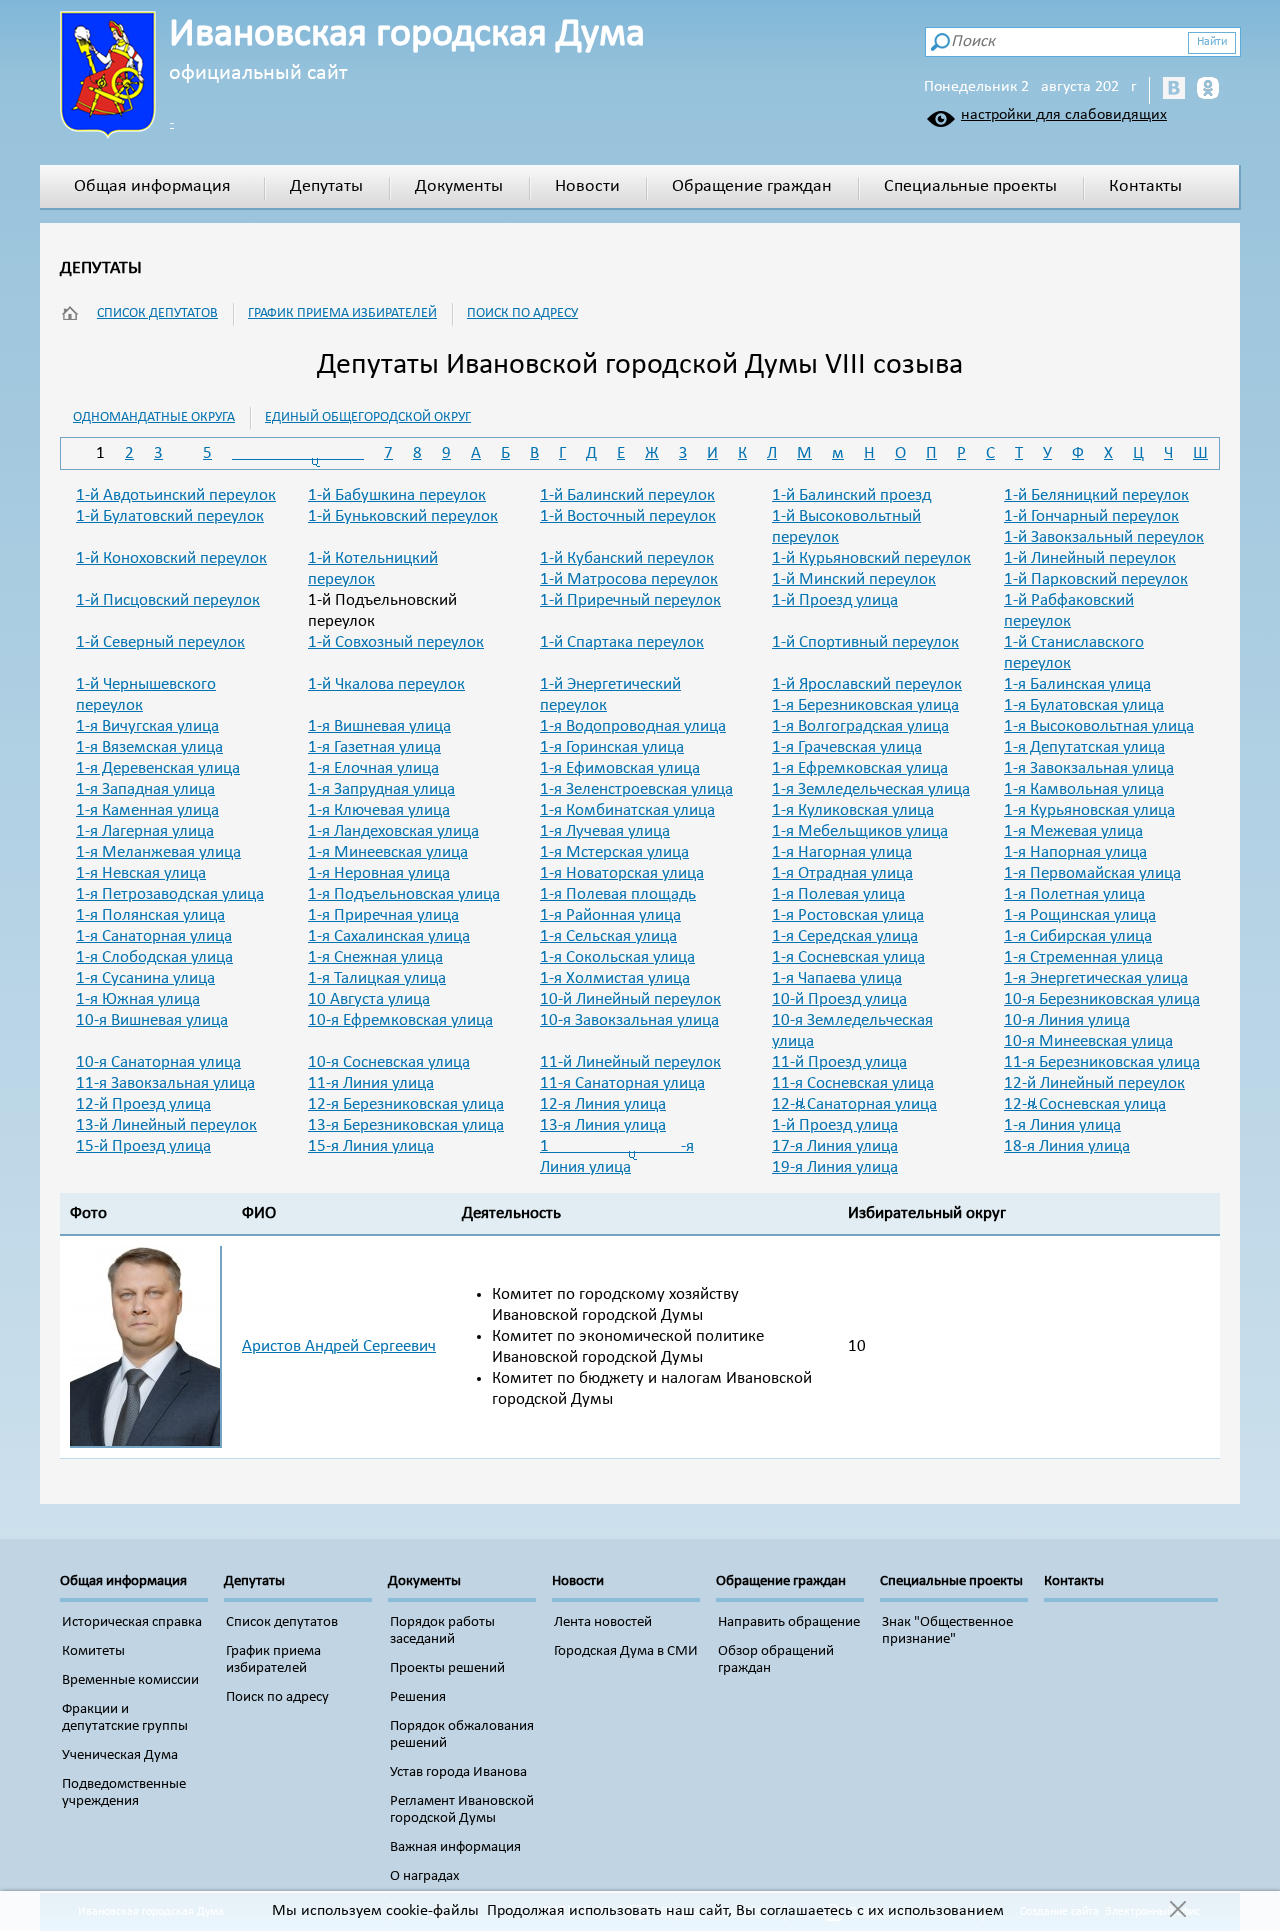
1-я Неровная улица (379, 873)
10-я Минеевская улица (1088, 1041)
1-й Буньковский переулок (403, 516)
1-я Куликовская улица (853, 810)
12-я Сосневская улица (1085, 1104)
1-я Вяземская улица (149, 747)
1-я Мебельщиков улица (860, 831)
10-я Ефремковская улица (400, 1020)
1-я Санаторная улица (154, 936)
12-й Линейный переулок (1094, 1083)
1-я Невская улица (141, 873)
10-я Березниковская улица (1102, 999)
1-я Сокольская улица (617, 957)
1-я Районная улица (610, 915)
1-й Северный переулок (160, 642)
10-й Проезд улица (839, 999)
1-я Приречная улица (383, 915)
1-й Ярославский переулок (867, 684)
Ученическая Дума (120, 1755)
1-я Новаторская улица (622, 873)
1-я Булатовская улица (1084, 705)
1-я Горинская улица (612, 747)
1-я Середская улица (845, 936)
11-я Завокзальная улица (165, 1083)
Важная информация (455, 1847)
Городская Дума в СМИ (626, 1651)
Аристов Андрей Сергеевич (339, 1346)
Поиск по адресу (522, 313)
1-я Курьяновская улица (1089, 810)
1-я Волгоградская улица (860, 726)
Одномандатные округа (154, 417)
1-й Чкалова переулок (386, 684)
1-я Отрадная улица (842, 873)
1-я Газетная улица (374, 747)
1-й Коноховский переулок (171, 558)
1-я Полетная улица (1074, 894)
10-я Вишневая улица (152, 1020)
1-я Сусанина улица (145, 978)
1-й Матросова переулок (629, 579)
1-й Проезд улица (835, 600)
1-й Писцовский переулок (168, 600)
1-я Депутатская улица (1084, 747)
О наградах (425, 1876)
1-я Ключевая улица (379, 810)
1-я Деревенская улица (158, 768)
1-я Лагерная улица (145, 831)
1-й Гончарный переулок (1091, 516)
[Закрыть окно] (1177, 1911)
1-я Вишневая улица (379, 726)
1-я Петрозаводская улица (170, 894)
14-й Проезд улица (835, 1125)
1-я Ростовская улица (848, 915)
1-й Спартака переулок (622, 642)
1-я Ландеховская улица (393, 831)
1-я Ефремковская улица (860, 768)
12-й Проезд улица (143, 1104)
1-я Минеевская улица (388, 852)
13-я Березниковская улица (406, 1125)
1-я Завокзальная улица (1089, 768)
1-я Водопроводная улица (633, 726)
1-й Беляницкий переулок (1096, 495)
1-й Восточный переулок (628, 516)
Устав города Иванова (458, 1772)
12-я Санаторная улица (854, 1104)
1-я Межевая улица (1073, 831)
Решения (418, 1697)
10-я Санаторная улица (158, 1062)
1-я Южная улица (138, 999)
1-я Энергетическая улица (1096, 978)
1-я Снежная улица (375, 957)
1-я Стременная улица (1083, 957)
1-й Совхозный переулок (396, 642)
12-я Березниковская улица (406, 1104)
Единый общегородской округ (368, 417)
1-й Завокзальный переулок (1104, 537)
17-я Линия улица (835, 1146)
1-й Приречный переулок (630, 600)
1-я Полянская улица (150, 915)
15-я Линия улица (371, 1146)
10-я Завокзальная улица (629, 1020)
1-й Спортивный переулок (865, 642)
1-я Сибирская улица (1078, 936)
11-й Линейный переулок (630, 1062)
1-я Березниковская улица (865, 705)
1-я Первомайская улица (1092, 873)
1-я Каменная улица (147, 810)
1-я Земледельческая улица (871, 789)
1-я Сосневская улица (848, 957)
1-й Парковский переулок (1096, 579)
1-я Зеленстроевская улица (636, 789)
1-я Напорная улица (1075, 852)
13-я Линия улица (603, 1125)
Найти (1212, 42)
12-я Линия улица (603, 1104)
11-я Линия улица (371, 1083)
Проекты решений (447, 1668)
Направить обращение (789, 1622)
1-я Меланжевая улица (158, 852)
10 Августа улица (369, 999)
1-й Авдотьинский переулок (176, 495)
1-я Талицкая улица (377, 978)
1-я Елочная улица (373, 768)
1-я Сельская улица (608, 936)
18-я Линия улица (1067, 1146)
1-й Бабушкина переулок (397, 495)
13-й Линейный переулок (166, 1125)
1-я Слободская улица (154, 957)
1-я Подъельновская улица (404, 894)
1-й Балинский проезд (851, 495)
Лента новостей (603, 1622)
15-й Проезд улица (143, 1146)
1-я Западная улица (145, 789)
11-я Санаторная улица (622, 1083)
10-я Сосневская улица (389, 1062)
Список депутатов (157, 313)
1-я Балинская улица (1077, 684)
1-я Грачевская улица (847, 747)
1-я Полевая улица (838, 894)
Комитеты (93, 1651)
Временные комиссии (130, 1680)
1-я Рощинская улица (1080, 915)
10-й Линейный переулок (630, 999)
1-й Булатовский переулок (170, 516)
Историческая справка (132, 1622)
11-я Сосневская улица (853, 1083)
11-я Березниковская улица (1102, 1062)
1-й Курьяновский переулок (871, 558)
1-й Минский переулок (854, 579)
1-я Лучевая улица (605, 831)
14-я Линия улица (1062, 1125)
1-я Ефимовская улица (620, 768)
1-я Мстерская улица (614, 852)
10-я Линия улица (1067, 1020)
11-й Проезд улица (839, 1062)
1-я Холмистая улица (615, 978)
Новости (587, 186)
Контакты (1145, 186)
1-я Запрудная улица (381, 789)
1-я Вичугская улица (147, 726)
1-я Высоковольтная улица (1099, 726)
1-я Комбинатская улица (627, 810)
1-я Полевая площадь (618, 894)
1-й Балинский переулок (627, 495)
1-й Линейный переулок (1090, 558)
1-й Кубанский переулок (627, 558)
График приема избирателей (342, 313)
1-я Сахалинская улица (389, 936)
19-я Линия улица (835, 1167)
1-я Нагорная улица (842, 852)
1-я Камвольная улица (1084, 789)
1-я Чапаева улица (837, 978)
